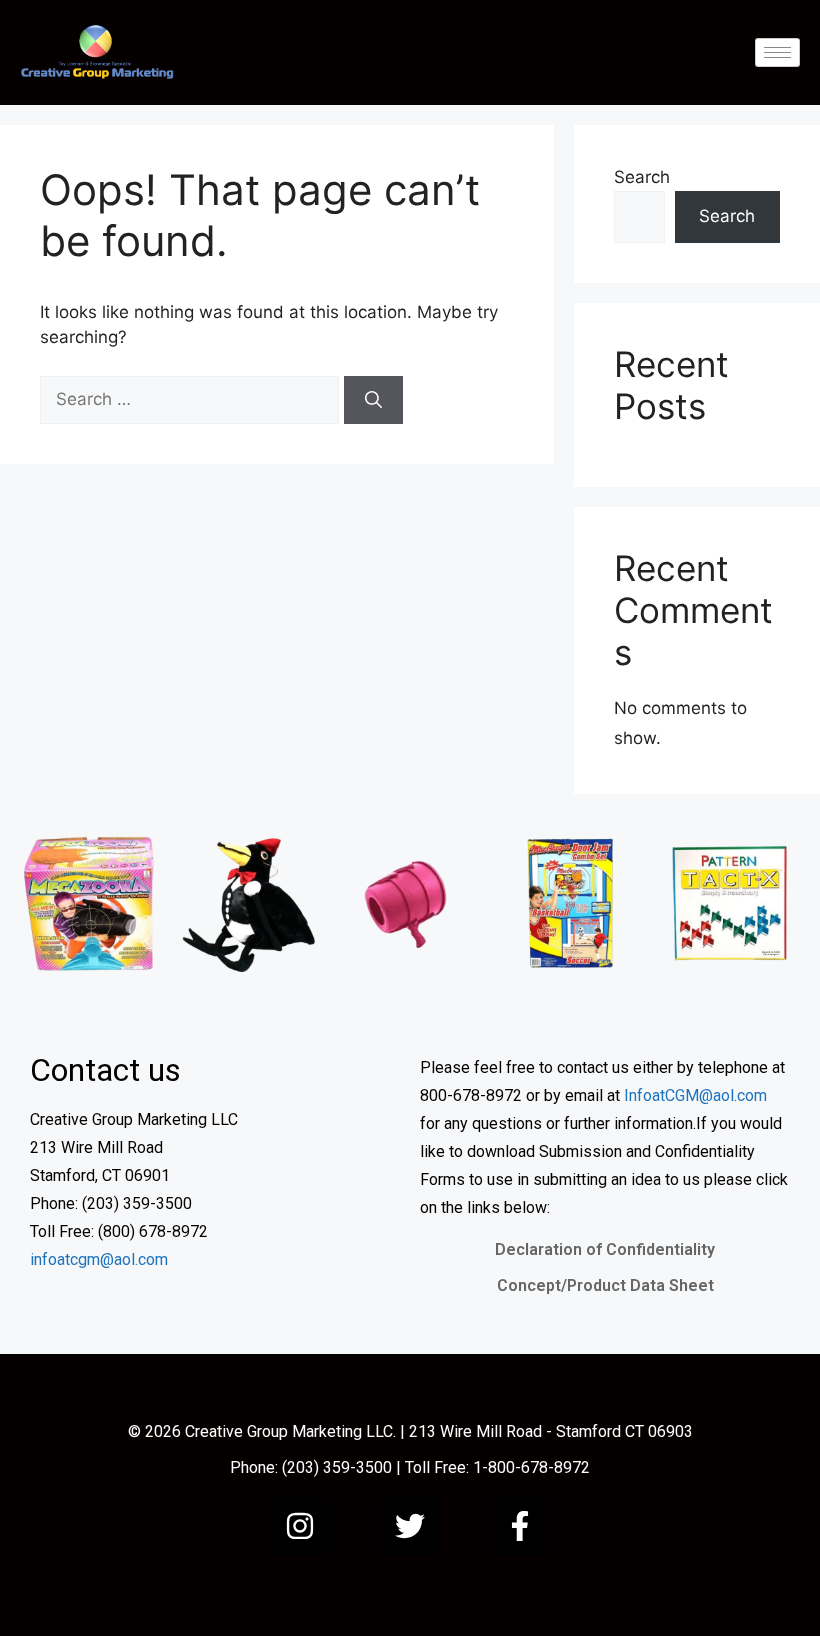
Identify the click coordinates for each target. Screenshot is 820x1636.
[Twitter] (410, 1526)
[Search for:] (192, 399)
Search (642, 177)
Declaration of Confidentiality (605, 1249)
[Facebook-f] (520, 1526)
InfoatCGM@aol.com (695, 1095)
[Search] (373, 400)
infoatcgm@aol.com (99, 1259)
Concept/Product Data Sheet (605, 1285)
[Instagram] (300, 1526)
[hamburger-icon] (777, 52)
